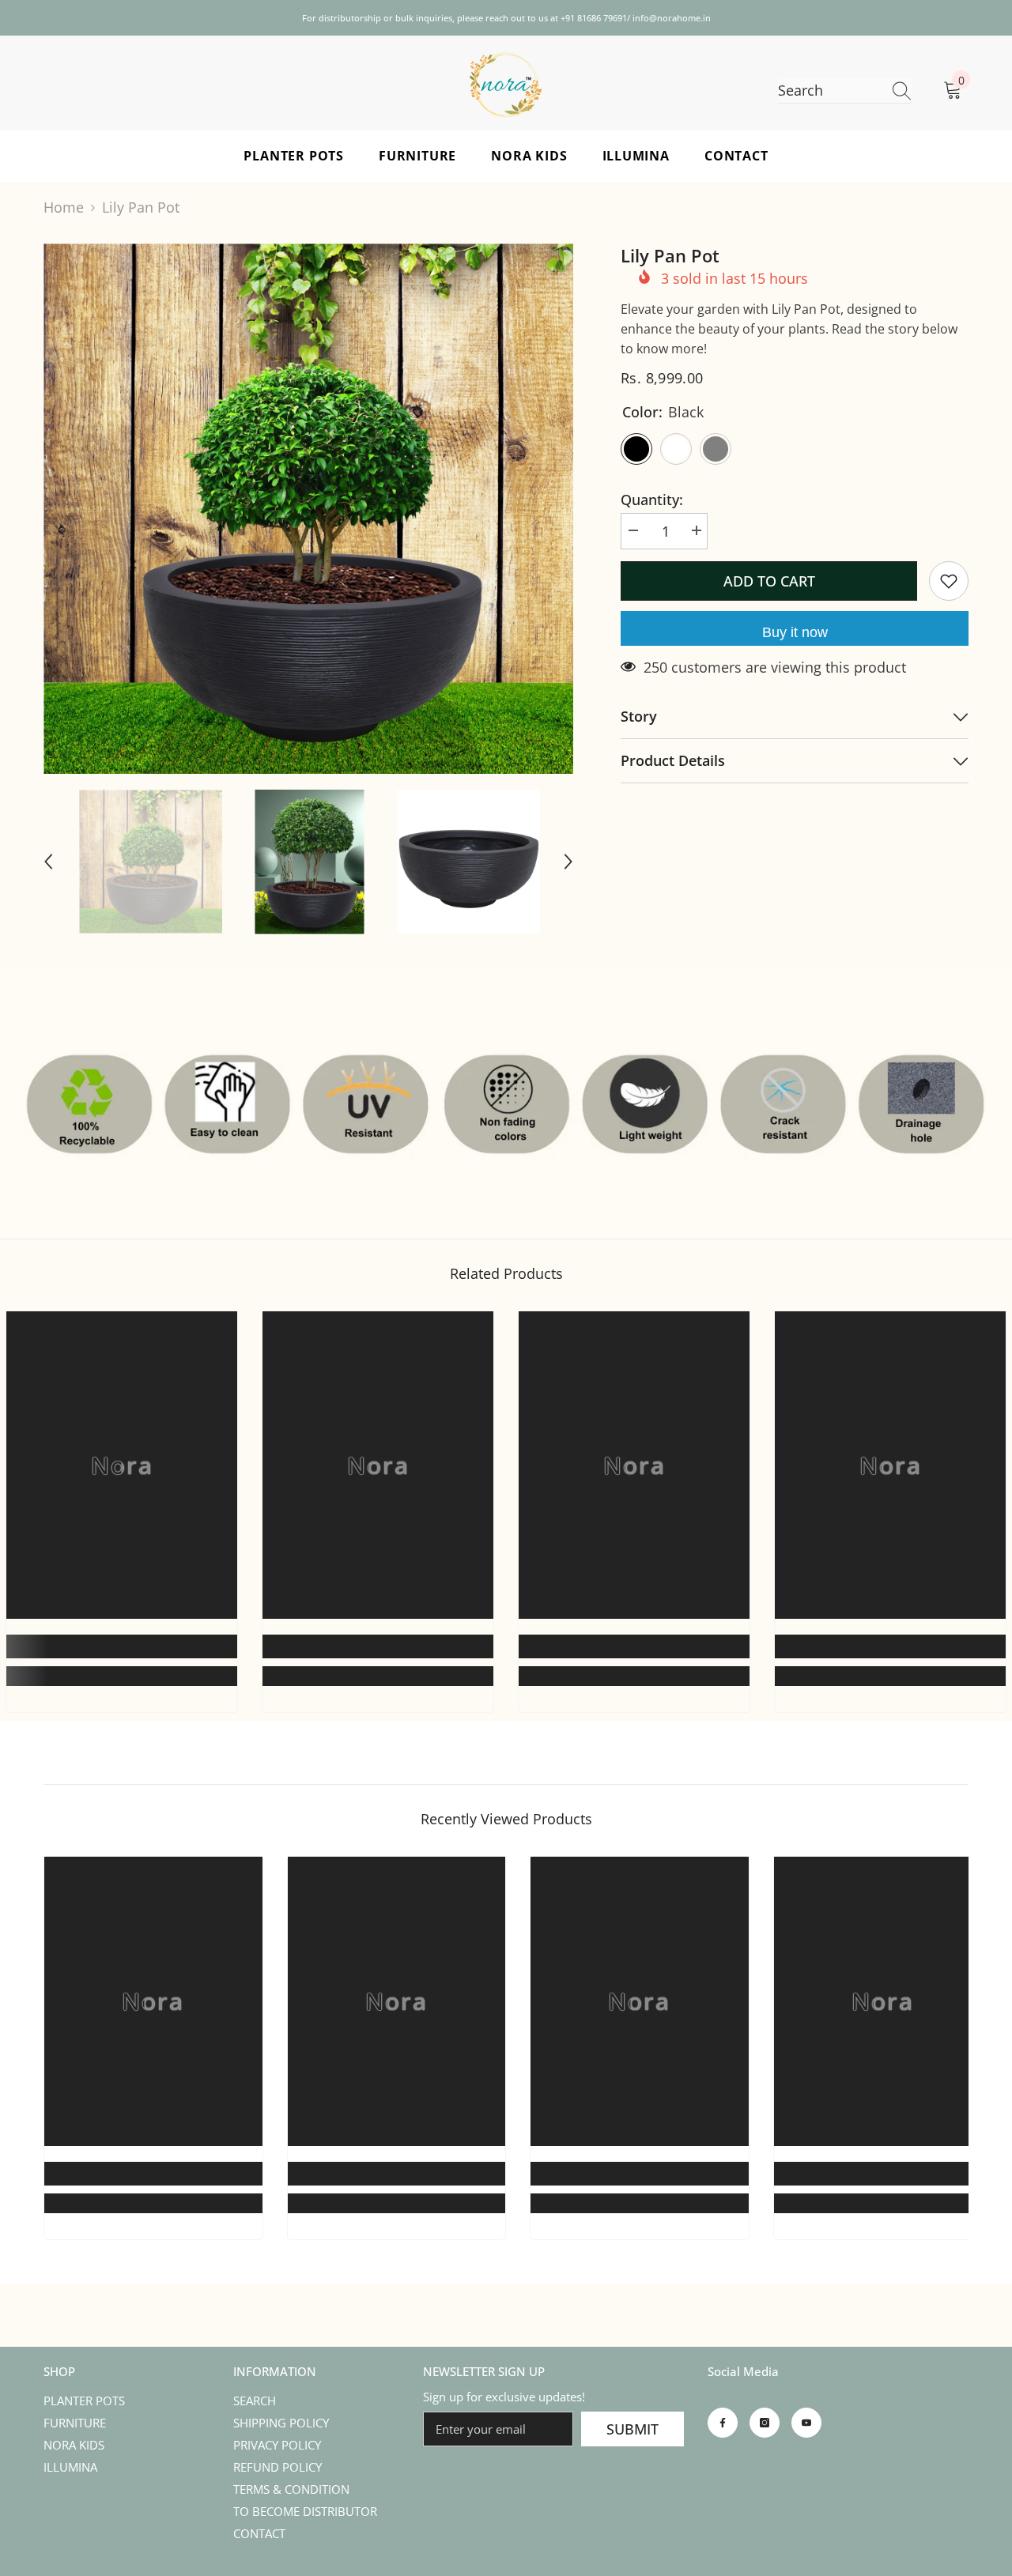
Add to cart (769, 581)
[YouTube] (806, 2423)
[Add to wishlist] (949, 581)
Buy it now (795, 632)
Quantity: (652, 500)
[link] (122, 1646)
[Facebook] (723, 2423)
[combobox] (830, 91)
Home (64, 207)
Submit (632, 2429)
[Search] (845, 91)
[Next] (568, 862)
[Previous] (48, 862)
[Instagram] (765, 2423)
